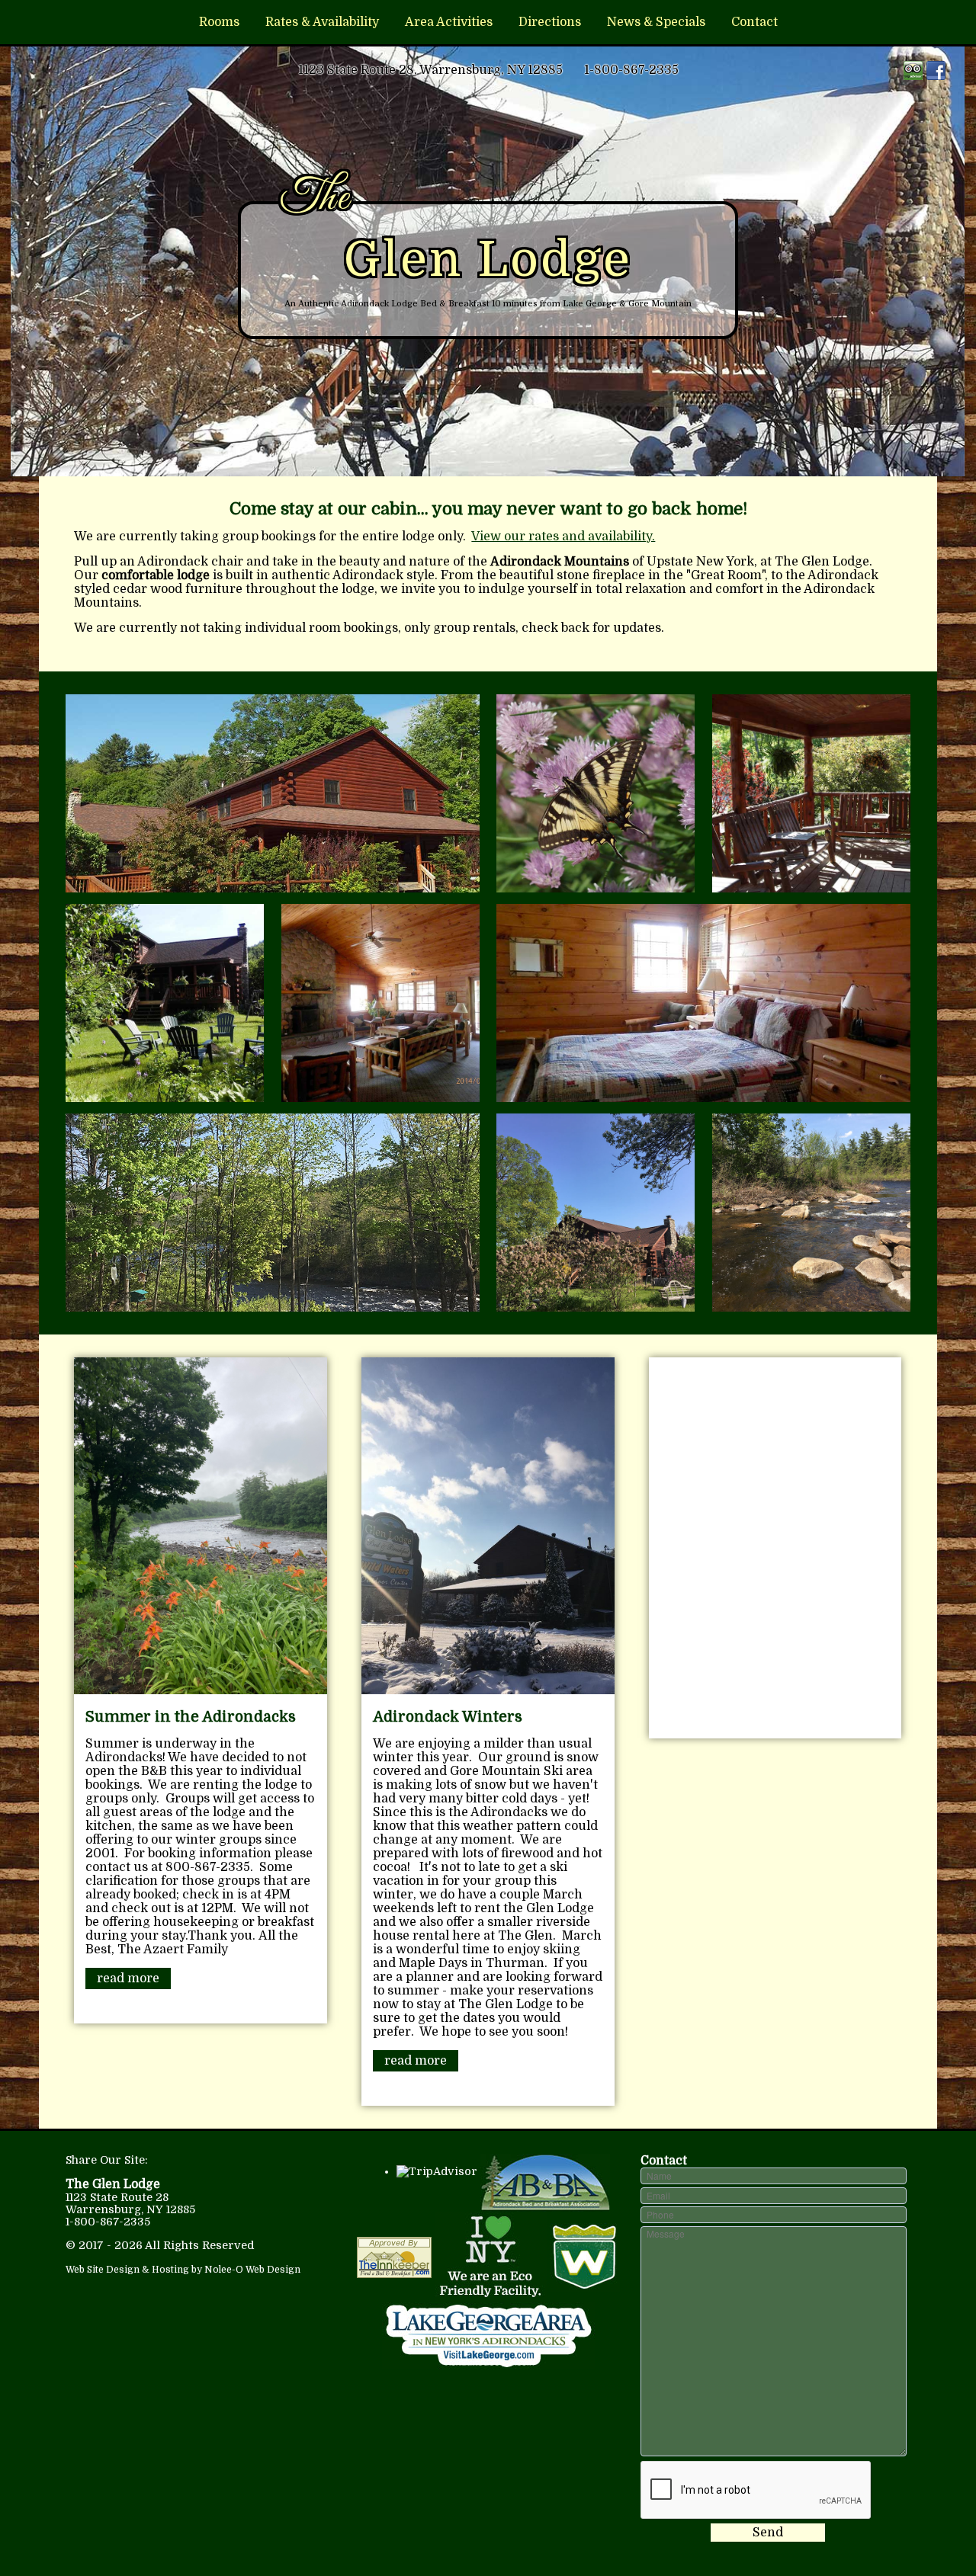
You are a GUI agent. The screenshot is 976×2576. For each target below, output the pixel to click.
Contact (754, 22)
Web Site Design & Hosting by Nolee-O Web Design (183, 2270)
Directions (550, 22)
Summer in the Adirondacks (191, 1717)
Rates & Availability (322, 22)
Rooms (219, 22)
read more (128, 1978)
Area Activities (449, 22)
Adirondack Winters (448, 1717)
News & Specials (656, 22)
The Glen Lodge (113, 2184)
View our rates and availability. (563, 537)
